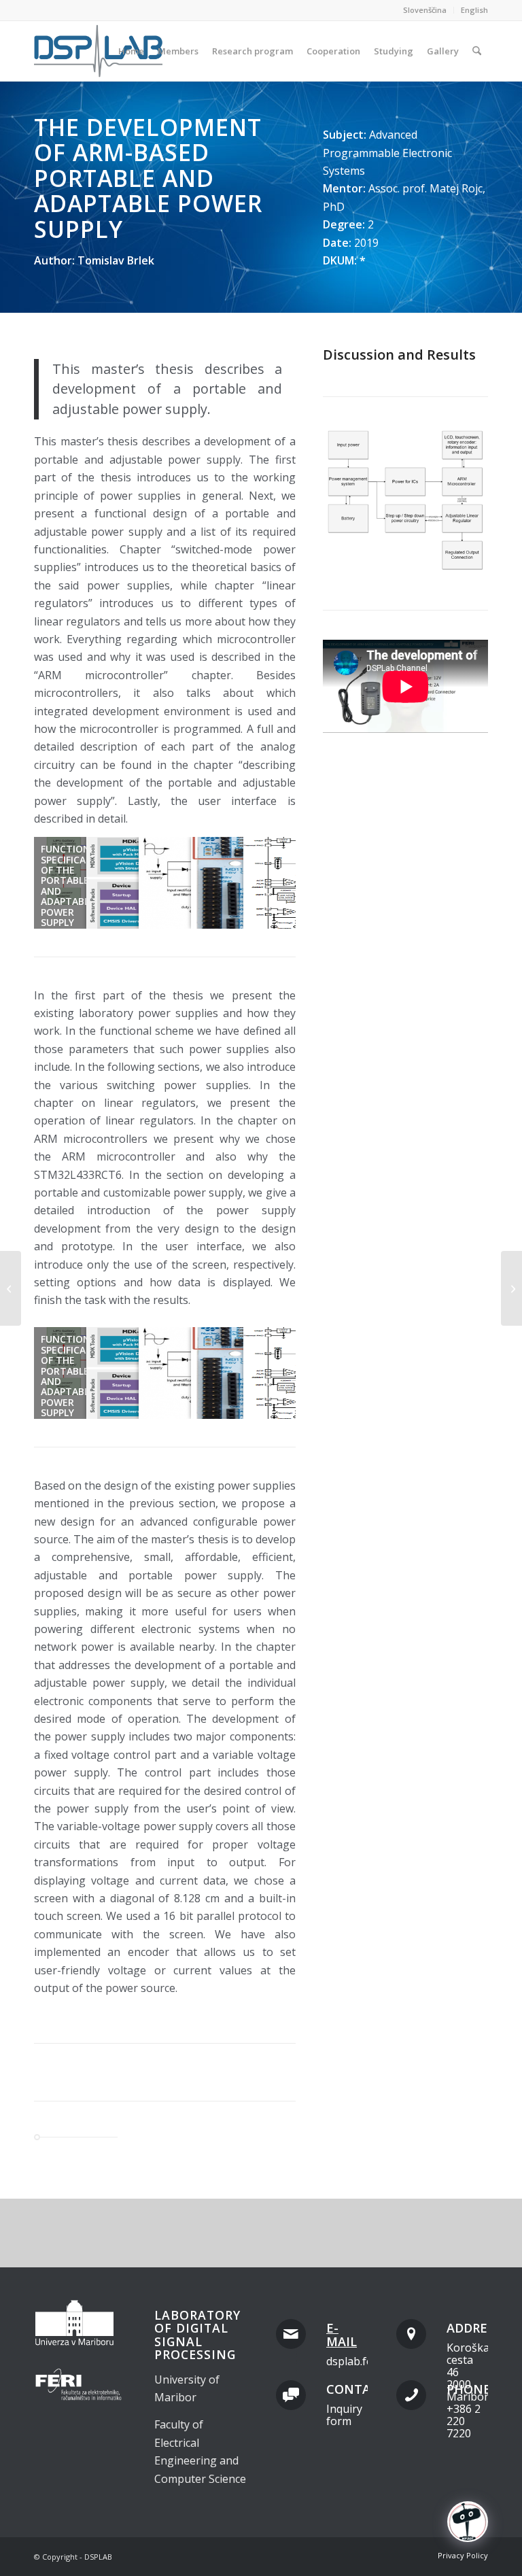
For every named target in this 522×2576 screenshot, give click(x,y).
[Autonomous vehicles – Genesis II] (511, 1288)
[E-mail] (291, 2334)
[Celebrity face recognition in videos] (11, 1288)
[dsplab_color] (99, 51)
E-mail (342, 2335)
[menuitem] (425, 10)
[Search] (477, 51)
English (474, 10)
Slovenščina (425, 10)
